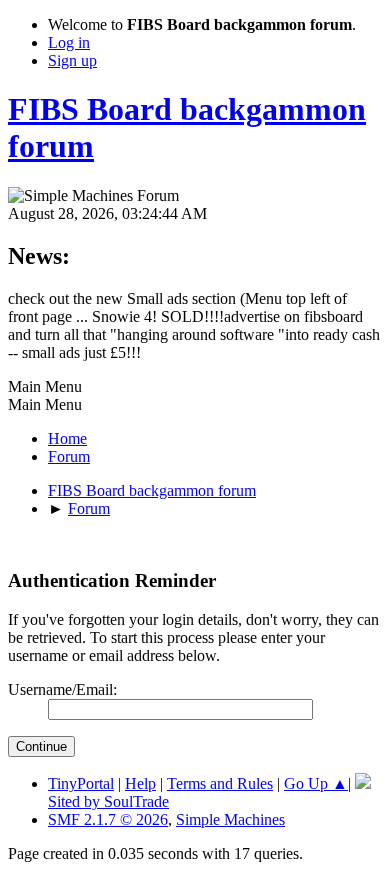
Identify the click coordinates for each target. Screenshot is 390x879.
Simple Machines (230, 819)
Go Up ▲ (316, 783)
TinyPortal (81, 783)
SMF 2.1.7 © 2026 (108, 819)
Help (140, 783)
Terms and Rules (220, 783)
